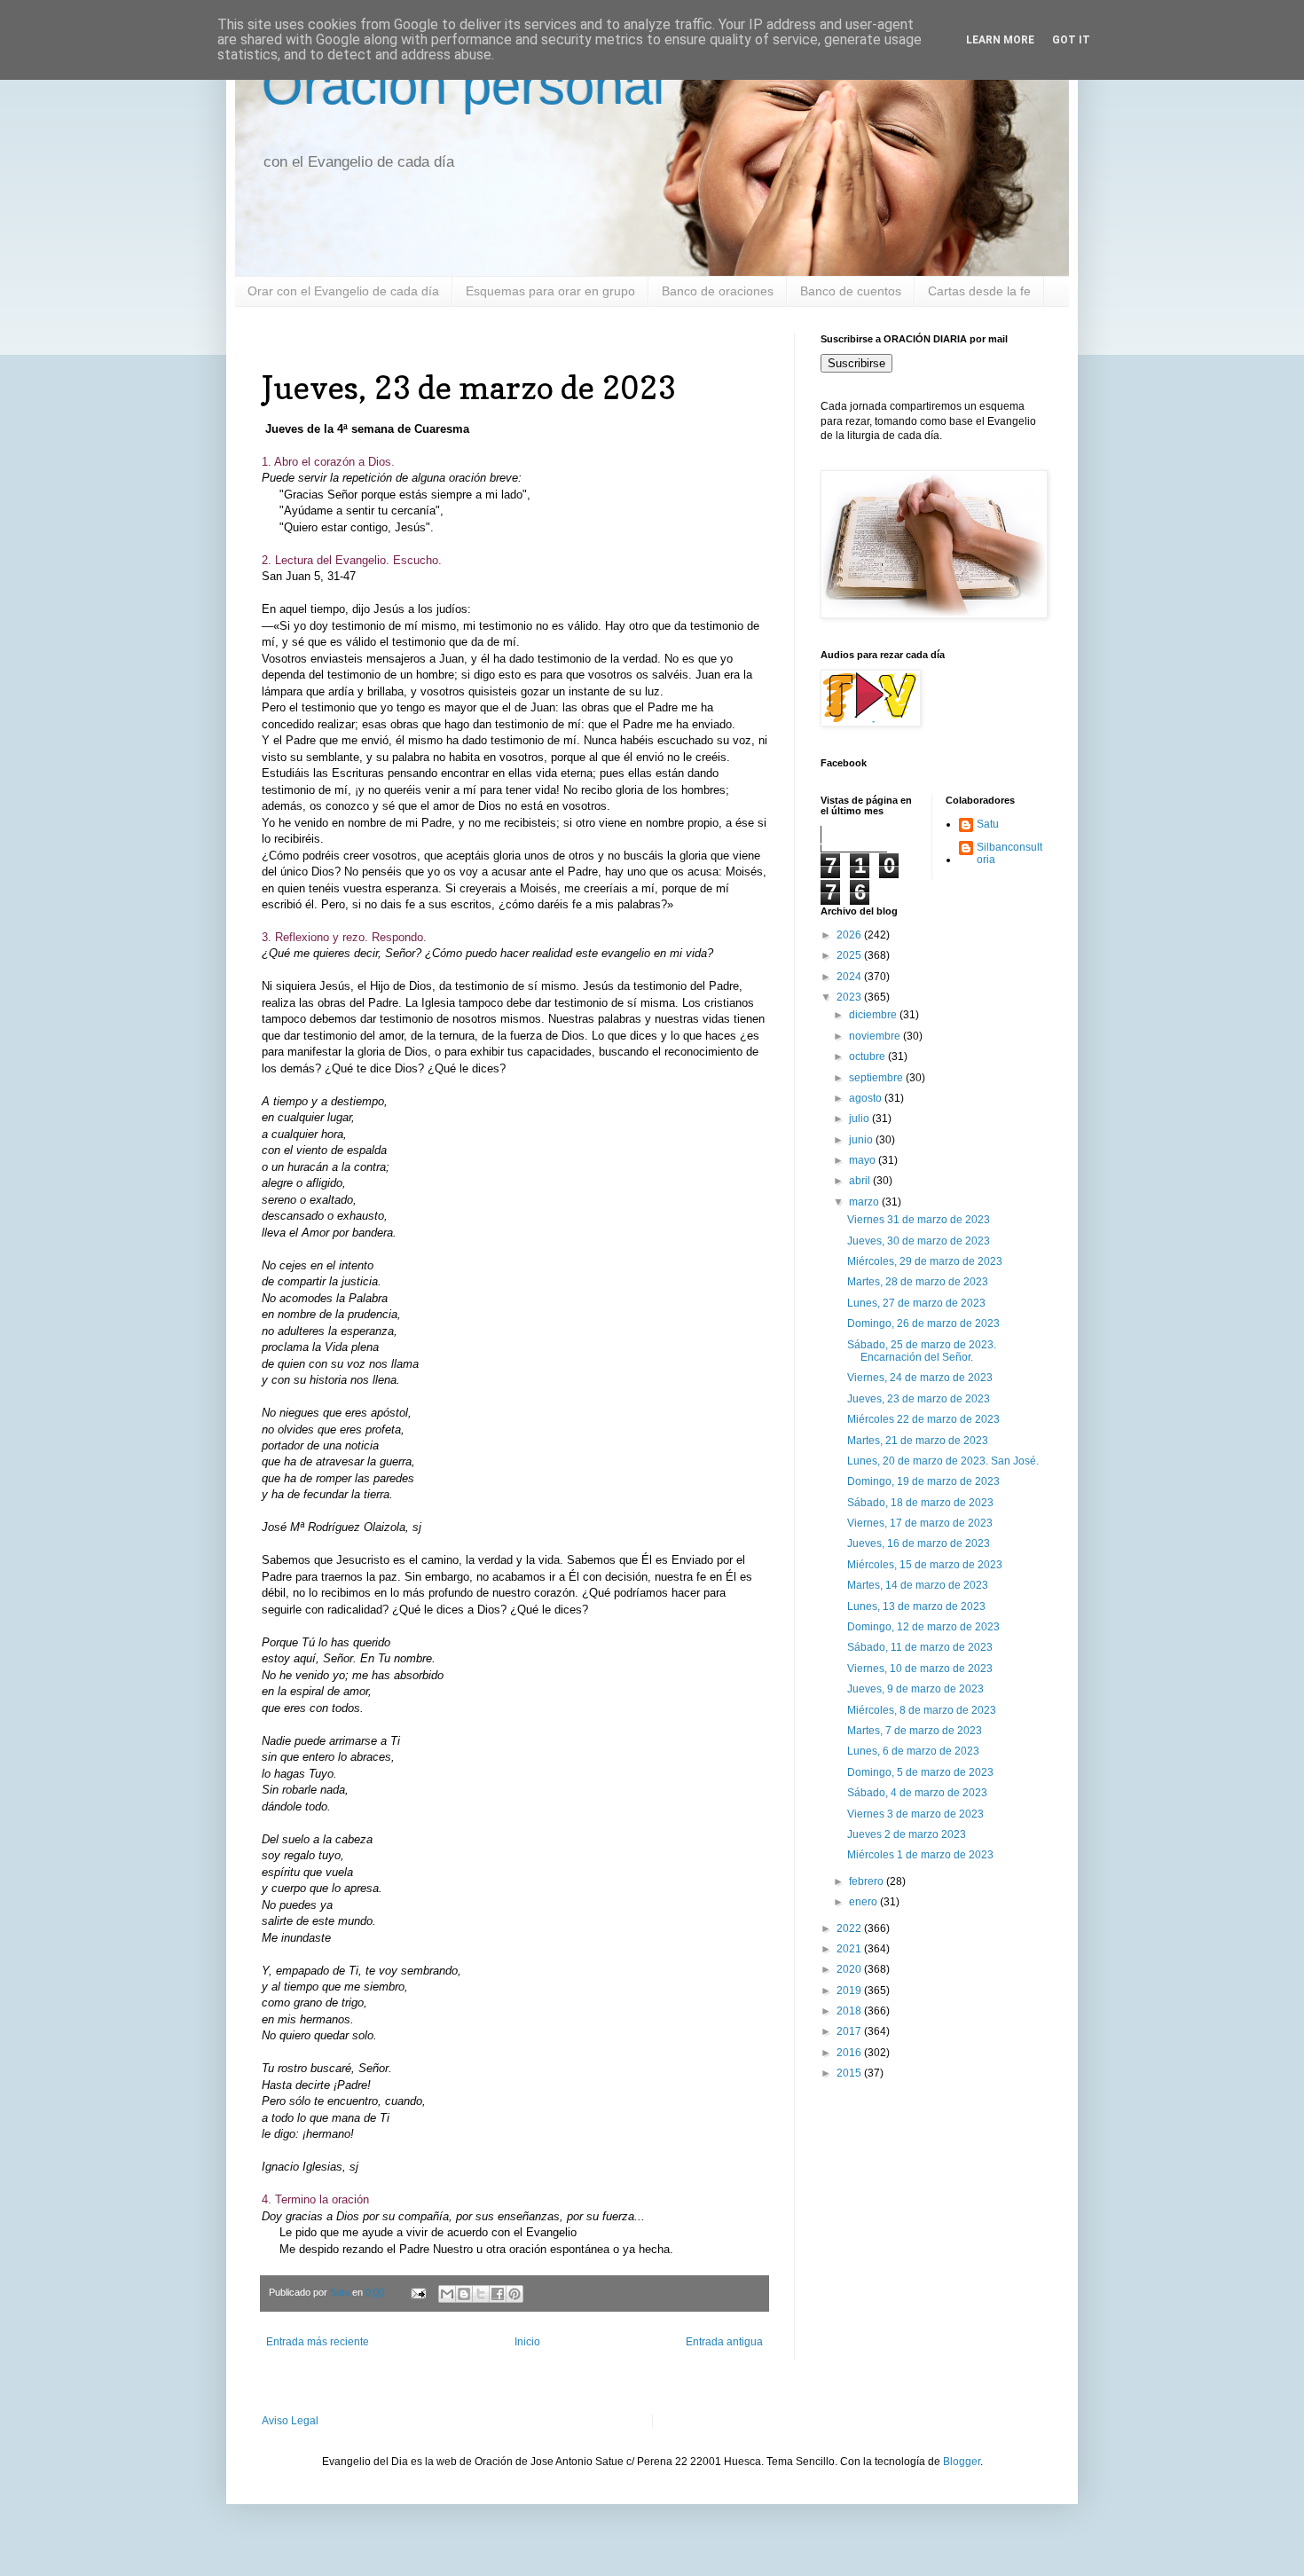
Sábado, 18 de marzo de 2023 (920, 1503)
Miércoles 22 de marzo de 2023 (923, 1419)
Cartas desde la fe (979, 291)
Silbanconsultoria (1009, 853)
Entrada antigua (724, 2342)
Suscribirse (856, 363)
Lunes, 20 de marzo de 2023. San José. (943, 1461)
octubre (868, 1056)
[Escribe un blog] (464, 2294)
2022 (850, 1928)
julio (860, 1119)
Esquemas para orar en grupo (550, 291)
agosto (867, 1098)
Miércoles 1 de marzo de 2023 (920, 1855)
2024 (850, 977)
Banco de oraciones (718, 291)
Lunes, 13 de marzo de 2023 (916, 1606)
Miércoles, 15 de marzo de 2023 (925, 1565)
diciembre (874, 1015)
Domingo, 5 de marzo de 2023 (920, 1772)
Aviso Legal (290, 2421)
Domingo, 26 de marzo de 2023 (923, 1323)
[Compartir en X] (481, 2294)
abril (861, 1181)
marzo (865, 1202)
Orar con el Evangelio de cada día (343, 291)
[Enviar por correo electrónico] (447, 2294)
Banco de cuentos (851, 291)
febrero (868, 1881)
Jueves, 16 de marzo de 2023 (919, 1543)
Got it (1071, 40)
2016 (850, 2053)
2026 (850, 935)
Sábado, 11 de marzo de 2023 (920, 1647)
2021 (850, 1949)
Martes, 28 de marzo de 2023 (918, 1282)
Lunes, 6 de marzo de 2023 (913, 1751)
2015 (850, 2073)
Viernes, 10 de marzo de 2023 (920, 1669)
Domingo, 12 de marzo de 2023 (923, 1627)
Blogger (962, 2462)
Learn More (1000, 40)
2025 (850, 955)
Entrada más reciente (318, 2342)
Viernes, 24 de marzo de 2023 (920, 1378)
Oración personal (463, 86)
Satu (988, 824)
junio (862, 1140)
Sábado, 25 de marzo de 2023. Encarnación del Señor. (922, 1351)
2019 (850, 1991)
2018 (850, 2011)
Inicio (527, 2342)
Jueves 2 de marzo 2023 (907, 1834)
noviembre (876, 1036)
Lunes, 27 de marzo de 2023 (916, 1303)
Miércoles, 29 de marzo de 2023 (925, 1261)
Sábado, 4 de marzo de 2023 (917, 1793)
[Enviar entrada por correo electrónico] (418, 2292)
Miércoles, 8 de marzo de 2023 (922, 1710)
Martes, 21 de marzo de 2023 (918, 1441)
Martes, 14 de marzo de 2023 (918, 1585)
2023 (850, 997)
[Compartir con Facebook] (498, 2294)
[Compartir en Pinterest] (515, 2294)
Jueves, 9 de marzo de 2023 (915, 1689)
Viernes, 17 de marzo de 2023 (920, 1523)
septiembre (877, 1078)
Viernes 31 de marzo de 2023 (919, 1220)
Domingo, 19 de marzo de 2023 (923, 1481)
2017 (850, 2031)
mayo (864, 1160)
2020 (850, 1969)
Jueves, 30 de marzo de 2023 (919, 1241)
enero (864, 1902)
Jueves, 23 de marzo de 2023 (919, 1399)
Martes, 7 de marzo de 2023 (915, 1731)
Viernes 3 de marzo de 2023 (915, 1814)
